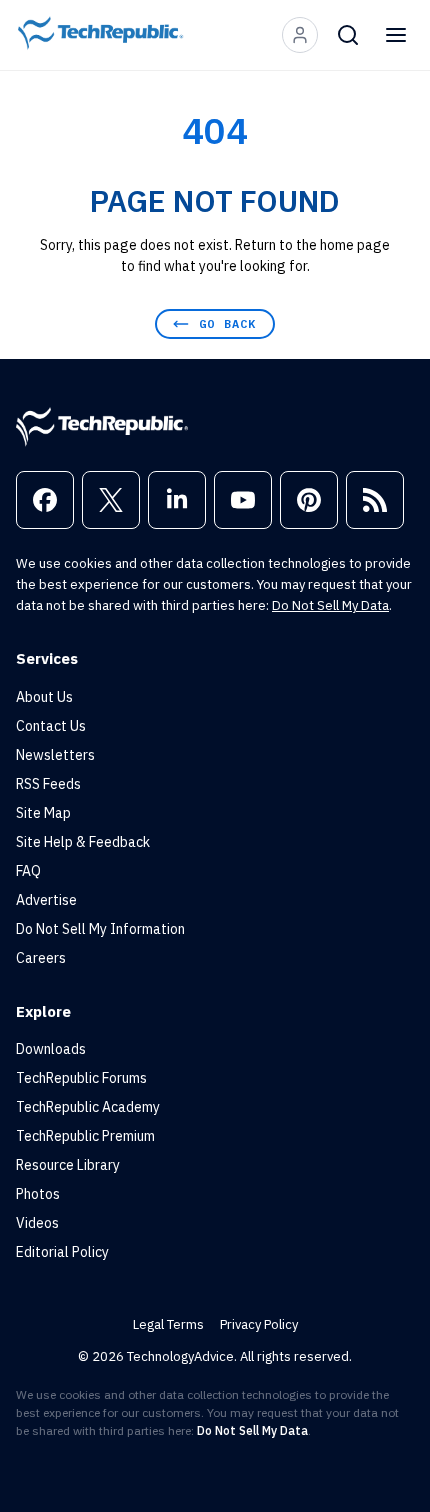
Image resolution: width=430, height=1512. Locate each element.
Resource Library (68, 1165)
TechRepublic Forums (81, 1078)
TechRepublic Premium (85, 1136)
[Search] (348, 35)
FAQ (28, 871)
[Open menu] (396, 35)
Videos (37, 1223)
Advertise (46, 900)
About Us (44, 697)
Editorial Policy (62, 1252)
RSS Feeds (48, 784)
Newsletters (55, 755)
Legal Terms (168, 1324)
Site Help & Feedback (83, 842)
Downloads (51, 1049)
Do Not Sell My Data (330, 605)
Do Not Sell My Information (100, 929)
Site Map (43, 813)
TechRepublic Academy (88, 1107)
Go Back (227, 323)
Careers (41, 958)
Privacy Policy (259, 1324)
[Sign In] (300, 35)
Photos (38, 1194)
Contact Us (51, 726)
